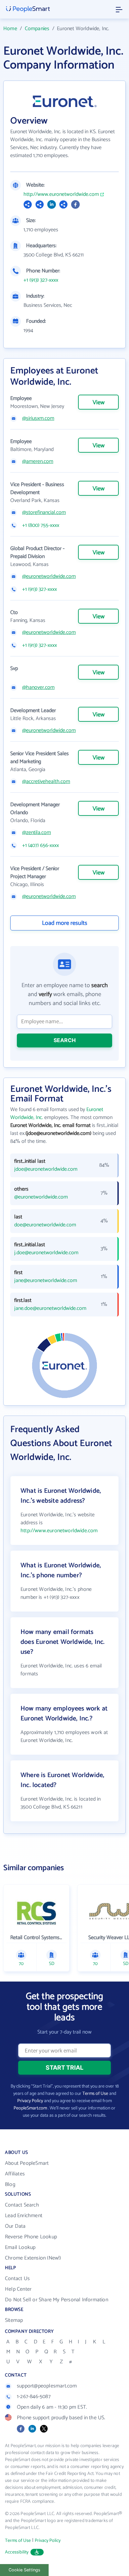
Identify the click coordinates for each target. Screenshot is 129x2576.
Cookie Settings (24, 2570)
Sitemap (14, 2320)
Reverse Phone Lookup (31, 2237)
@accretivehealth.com (46, 782)
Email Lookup (20, 2247)
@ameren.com (38, 462)
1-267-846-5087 (34, 2397)
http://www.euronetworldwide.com (61, 195)
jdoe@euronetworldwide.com (46, 1169)
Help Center (18, 2289)
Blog (10, 2184)
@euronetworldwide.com (49, 577)
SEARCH (65, 1040)
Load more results (65, 923)
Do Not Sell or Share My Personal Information (57, 2300)
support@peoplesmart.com (47, 2386)
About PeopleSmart (27, 2163)
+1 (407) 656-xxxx (41, 846)
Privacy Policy (30, 2101)
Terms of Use (95, 2094)
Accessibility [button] (17, 2552)
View (99, 403)
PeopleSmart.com (30, 2108)
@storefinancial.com (44, 513)
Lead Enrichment (24, 2216)
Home (10, 29)
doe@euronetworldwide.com (45, 1225)
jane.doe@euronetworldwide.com (50, 1309)
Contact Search (22, 2205)
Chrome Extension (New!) (33, 2258)
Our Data (15, 2226)
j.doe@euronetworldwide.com (46, 1253)
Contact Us (17, 2279)
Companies (37, 29)
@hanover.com (38, 688)
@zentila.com (37, 833)
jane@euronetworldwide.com (46, 1281)
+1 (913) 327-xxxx (41, 280)
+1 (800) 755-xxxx (41, 526)
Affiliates (15, 2174)
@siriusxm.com (38, 419)
